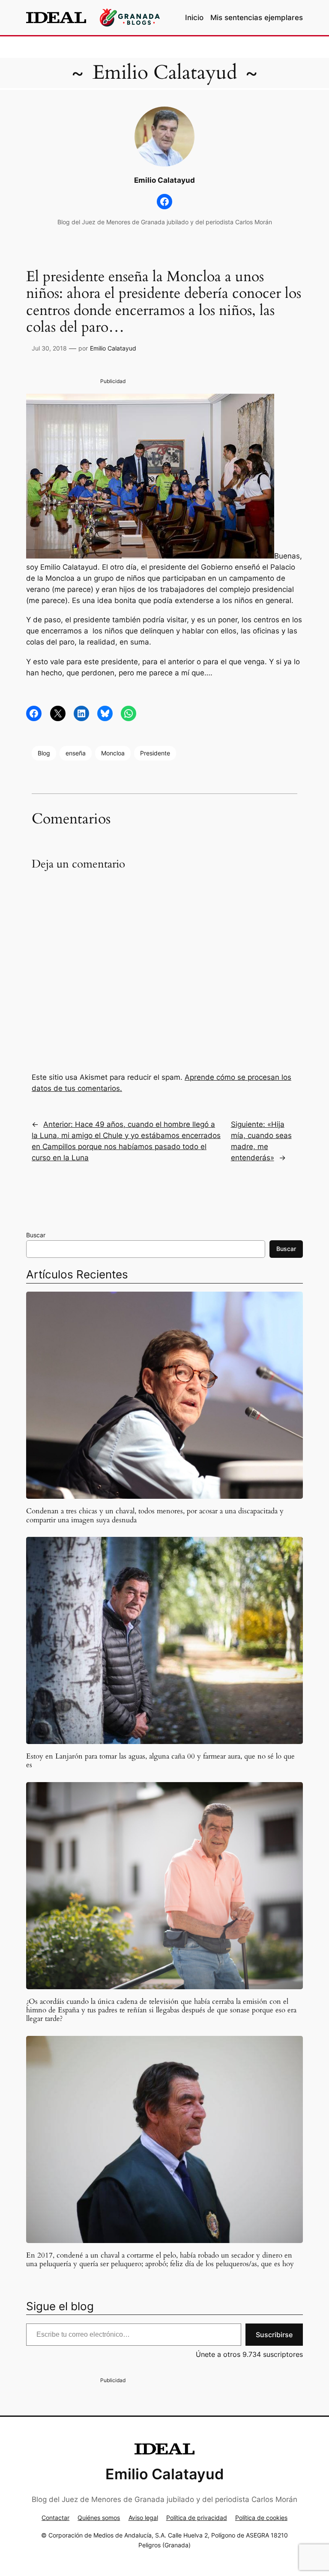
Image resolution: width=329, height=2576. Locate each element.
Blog (44, 753)
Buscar (36, 1235)
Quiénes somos (99, 2518)
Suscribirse (274, 2335)
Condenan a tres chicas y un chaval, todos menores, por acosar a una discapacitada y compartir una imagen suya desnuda (155, 1515)
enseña (76, 753)
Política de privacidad (197, 2518)
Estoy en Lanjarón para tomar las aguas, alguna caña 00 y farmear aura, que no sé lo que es (160, 1761)
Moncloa (113, 753)
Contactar (55, 2518)
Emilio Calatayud (165, 73)
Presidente (155, 753)
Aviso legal (143, 2518)
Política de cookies (261, 2518)
